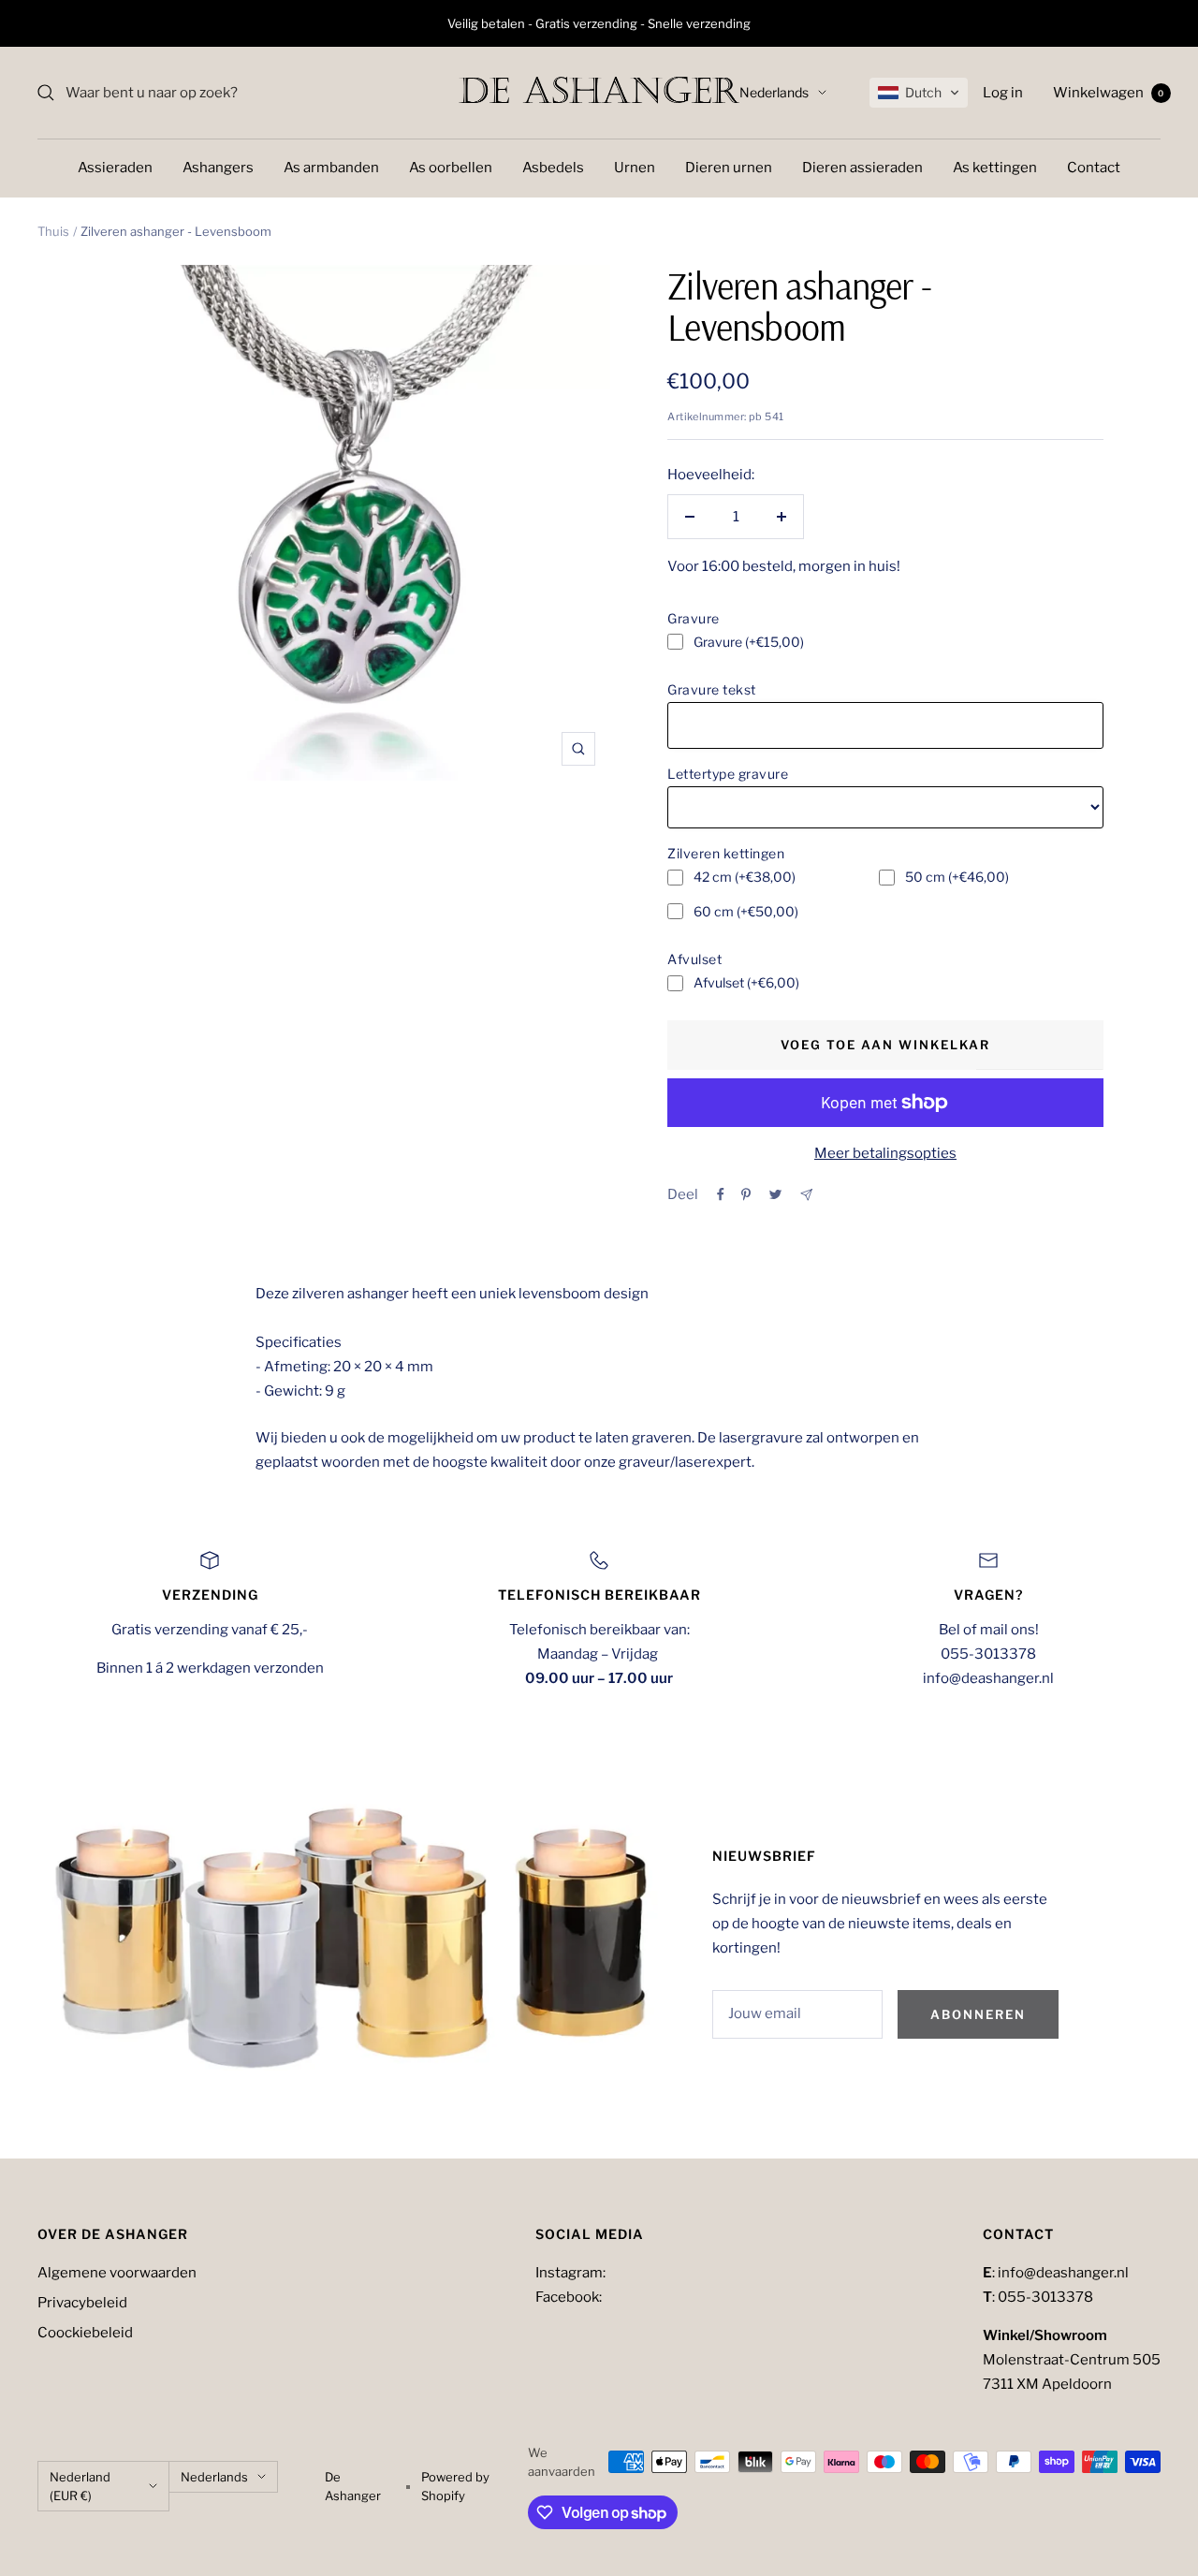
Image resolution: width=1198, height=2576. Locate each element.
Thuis (53, 231)
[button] (919, 93)
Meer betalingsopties (885, 1153)
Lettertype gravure (728, 774)
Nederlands (774, 92)
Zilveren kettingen (726, 853)
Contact (1094, 168)
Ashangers (218, 168)
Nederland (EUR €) (80, 2486)
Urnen (635, 168)
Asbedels (553, 168)
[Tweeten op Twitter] (775, 1194)
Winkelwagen (1109, 93)
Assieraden (115, 168)
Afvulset (694, 959)
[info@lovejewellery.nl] (806, 1195)
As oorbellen (451, 168)
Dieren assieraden (862, 168)
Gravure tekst (712, 689)
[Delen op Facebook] (721, 1194)
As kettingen (995, 168)
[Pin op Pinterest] (746, 1194)
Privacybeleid (82, 2303)
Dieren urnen (729, 168)
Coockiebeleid (85, 2333)
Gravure (694, 618)
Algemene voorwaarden (117, 2273)
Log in (1003, 93)
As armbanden (331, 168)
